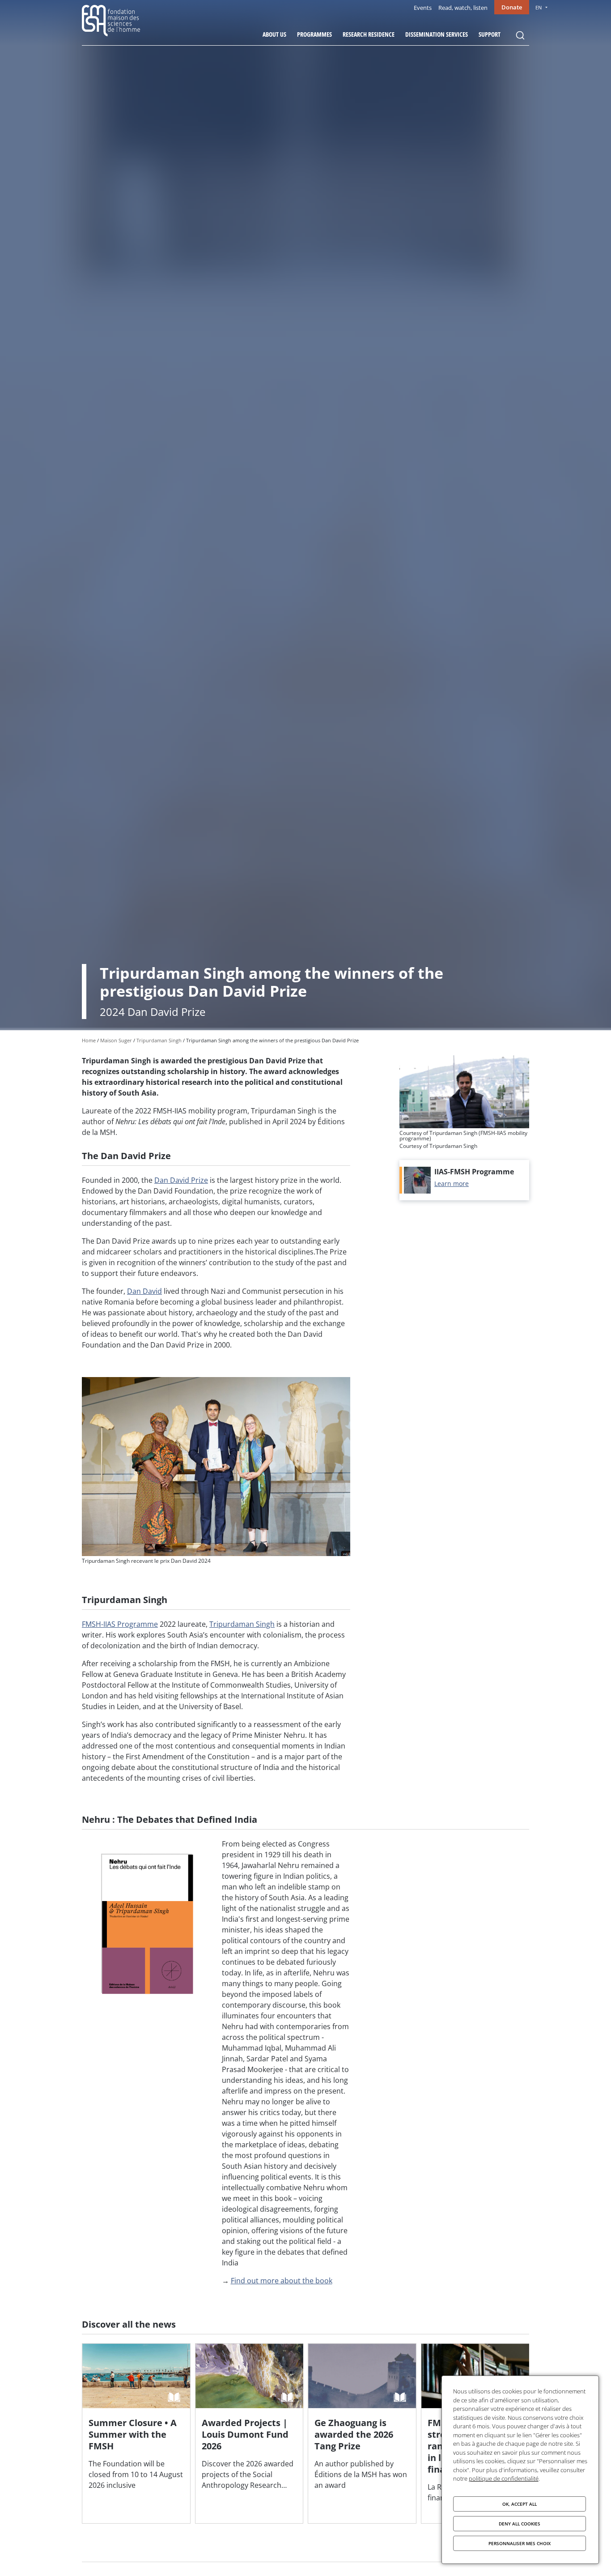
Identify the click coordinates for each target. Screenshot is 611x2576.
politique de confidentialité (504, 2478)
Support (490, 34)
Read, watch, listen (463, 8)
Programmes (314, 34)
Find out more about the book (282, 2281)
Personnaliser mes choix (520, 2543)
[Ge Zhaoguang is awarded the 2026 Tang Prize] (362, 2433)
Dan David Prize (181, 1180)
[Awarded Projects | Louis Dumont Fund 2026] (249, 2433)
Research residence (369, 34)
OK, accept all (520, 2504)
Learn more (452, 1184)
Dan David (144, 1291)
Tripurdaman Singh (159, 1040)
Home (89, 1040)
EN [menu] (539, 7)
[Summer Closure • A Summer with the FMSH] (136, 2433)
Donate (512, 7)
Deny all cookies (520, 2524)
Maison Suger (116, 1040)
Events (423, 8)
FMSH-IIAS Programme (120, 1624)
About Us (274, 34)
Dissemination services (437, 34)
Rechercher (520, 35)
